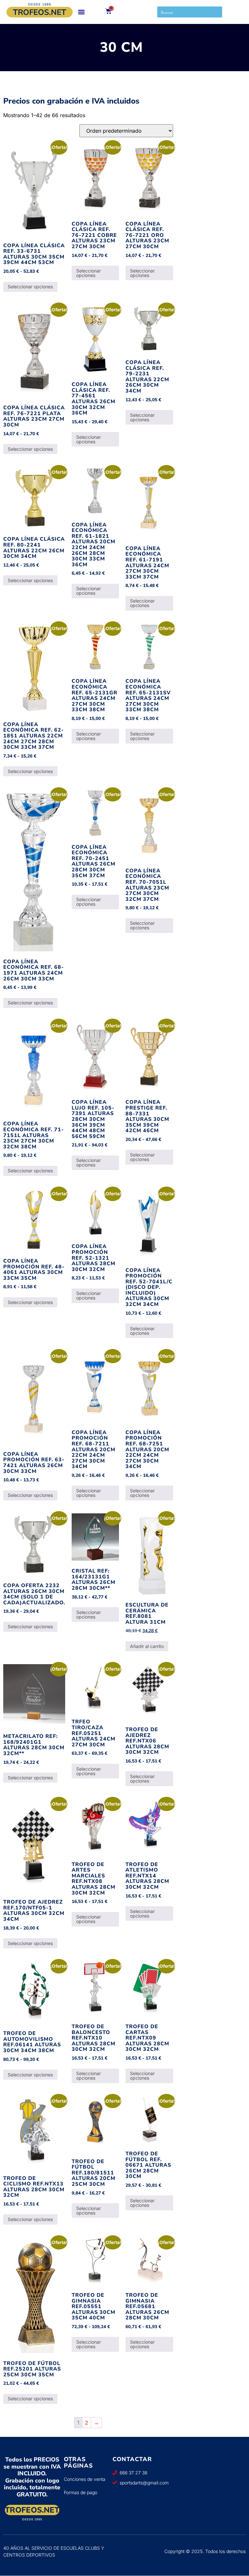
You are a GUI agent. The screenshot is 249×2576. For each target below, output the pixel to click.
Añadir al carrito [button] (147, 1646)
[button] (81, 12)
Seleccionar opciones (30, 287)
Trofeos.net (40, 12)
